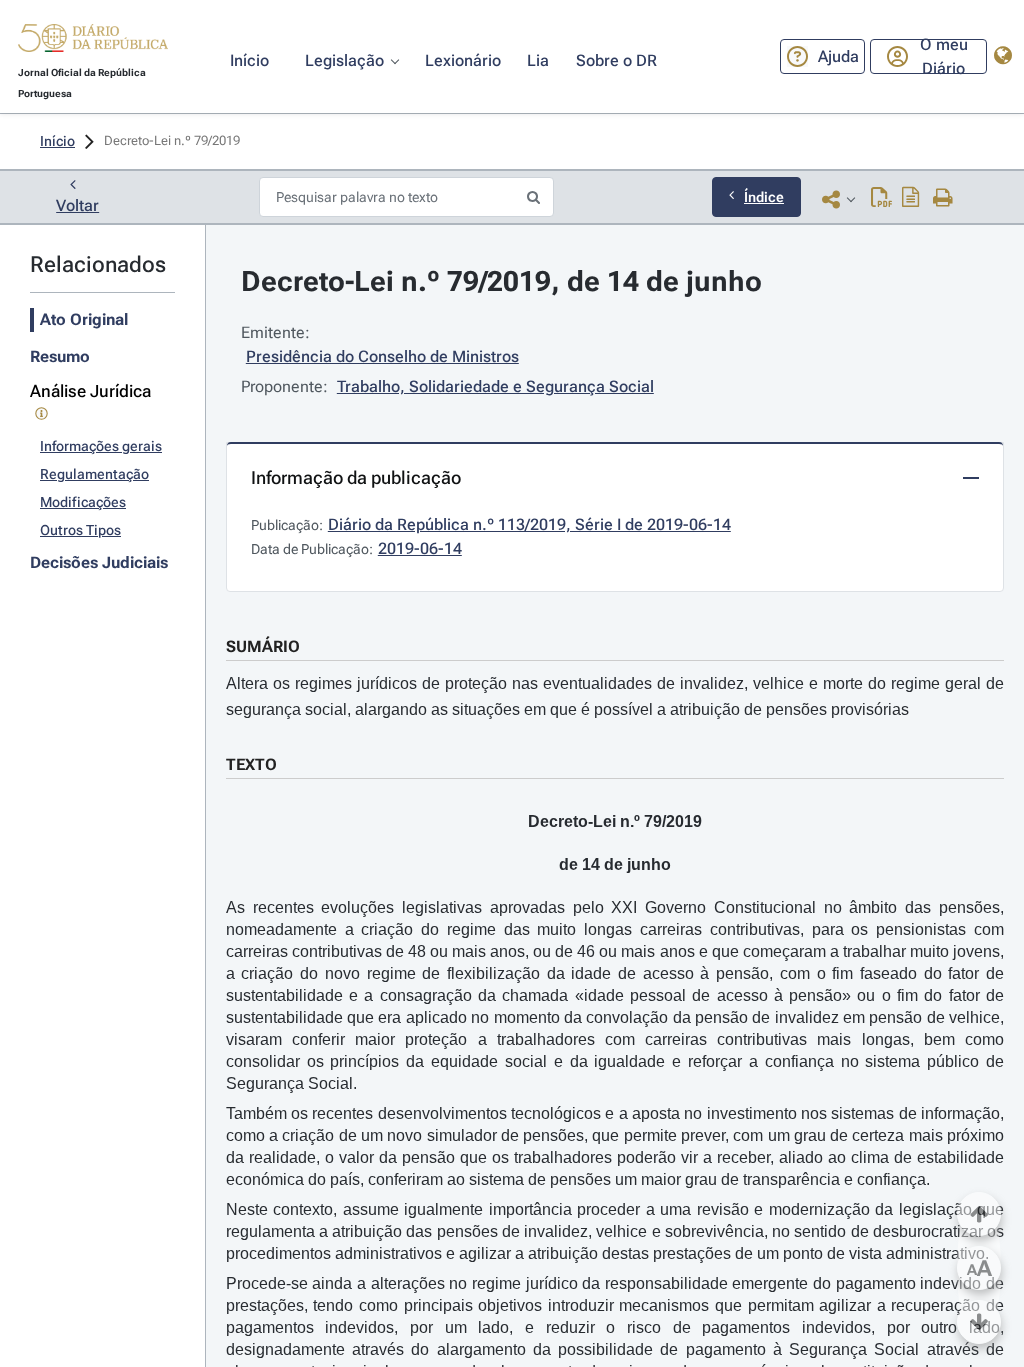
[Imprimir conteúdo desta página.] (943, 199)
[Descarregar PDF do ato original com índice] (911, 199)
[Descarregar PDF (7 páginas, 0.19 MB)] (881, 199)
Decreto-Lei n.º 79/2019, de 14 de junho (501, 281)
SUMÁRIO (263, 646)
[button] (93, 41)
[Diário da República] (93, 42)
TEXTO (251, 764)
